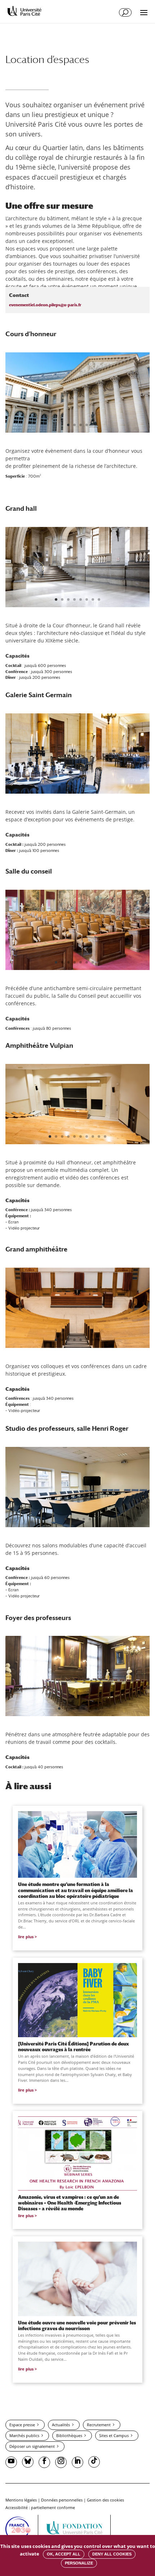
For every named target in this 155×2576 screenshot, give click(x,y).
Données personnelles (62, 2500)
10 (105, 1136)
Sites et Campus (114, 2435)
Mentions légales (21, 2500)
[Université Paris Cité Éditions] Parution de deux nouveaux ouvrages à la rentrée (74, 2047)
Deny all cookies (112, 2554)
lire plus (26, 1937)
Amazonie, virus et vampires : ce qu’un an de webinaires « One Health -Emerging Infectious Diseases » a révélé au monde (70, 2203)
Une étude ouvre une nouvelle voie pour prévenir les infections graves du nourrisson (77, 2325)
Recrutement (99, 2425)
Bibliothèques (69, 2435)
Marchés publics (24, 2435)
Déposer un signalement (32, 2446)
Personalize (79, 2563)
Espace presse (22, 2425)
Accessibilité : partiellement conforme (40, 2507)
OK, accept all (64, 2554)
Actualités (61, 2425)
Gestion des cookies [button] (105, 2500)
